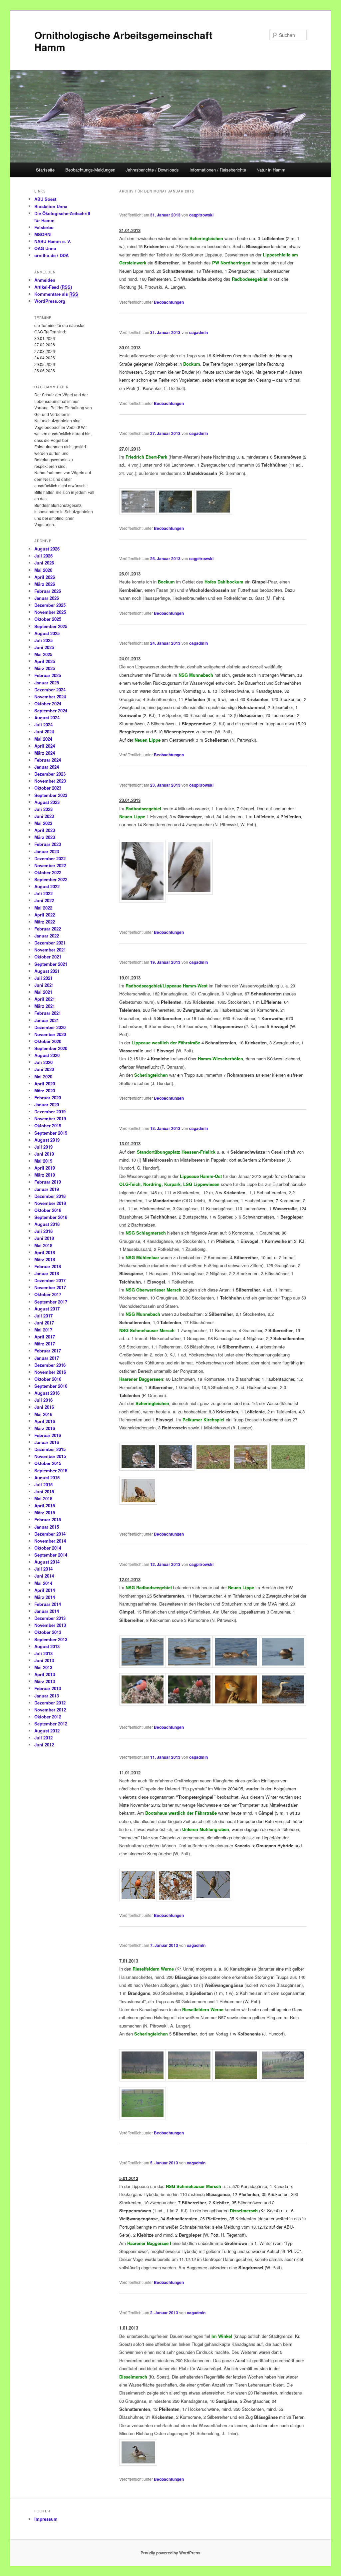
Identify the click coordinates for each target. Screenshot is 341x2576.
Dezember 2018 (50, 1196)
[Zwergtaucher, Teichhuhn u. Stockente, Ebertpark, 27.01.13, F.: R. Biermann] (175, 513)
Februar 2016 (48, 1435)
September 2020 (51, 1048)
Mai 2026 (43, 570)
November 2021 (50, 950)
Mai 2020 (43, 1077)
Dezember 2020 (50, 1027)
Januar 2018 (47, 1273)
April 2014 (45, 1590)
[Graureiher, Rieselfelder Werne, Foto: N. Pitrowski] (283, 2079)
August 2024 (47, 718)
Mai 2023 (43, 823)
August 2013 (47, 1646)
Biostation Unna (51, 206)
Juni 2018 (44, 1238)
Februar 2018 (48, 1266)
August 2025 (47, 633)
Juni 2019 (44, 1154)
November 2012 (50, 1710)
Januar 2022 (47, 936)
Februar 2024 (48, 760)
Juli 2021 (43, 978)
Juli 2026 (43, 556)
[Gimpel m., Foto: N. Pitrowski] (143, 1704)
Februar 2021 (48, 1013)
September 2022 (51, 879)
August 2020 (47, 1055)
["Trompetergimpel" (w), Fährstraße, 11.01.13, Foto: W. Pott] (213, 1898)
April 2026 (45, 577)
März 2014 (45, 1597)
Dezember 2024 (50, 690)
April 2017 (45, 1337)
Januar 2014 (47, 1611)
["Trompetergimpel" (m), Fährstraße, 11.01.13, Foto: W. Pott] (138, 1899)
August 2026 (47, 549)
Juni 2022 (44, 900)
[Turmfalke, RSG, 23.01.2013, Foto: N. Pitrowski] (143, 901)
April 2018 (45, 1252)
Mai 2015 (43, 1498)
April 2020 (45, 1084)
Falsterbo (44, 227)
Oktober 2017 (48, 1294)
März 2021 (45, 1006)
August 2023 (47, 802)
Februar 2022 (48, 929)
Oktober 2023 (48, 788)
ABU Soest (45, 199)
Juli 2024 (43, 725)
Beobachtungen (169, 302)
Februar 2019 (48, 1182)
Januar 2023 (47, 851)
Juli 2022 (43, 893)
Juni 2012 (44, 1745)
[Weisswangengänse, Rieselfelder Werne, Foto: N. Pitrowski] (143, 2079)
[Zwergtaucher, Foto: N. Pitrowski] (283, 1666)
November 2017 (50, 1287)
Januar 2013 (47, 1696)
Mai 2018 (43, 1245)
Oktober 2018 (48, 1210)
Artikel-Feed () (53, 287)
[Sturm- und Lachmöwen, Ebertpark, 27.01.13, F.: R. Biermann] (138, 513)
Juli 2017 (43, 1316)
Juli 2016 (43, 1400)
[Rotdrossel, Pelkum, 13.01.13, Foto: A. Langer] (288, 1469)
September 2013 (51, 1639)
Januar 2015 (47, 1527)
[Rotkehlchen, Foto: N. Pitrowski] (236, 1704)
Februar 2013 (48, 1688)
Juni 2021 (44, 985)
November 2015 (50, 1456)
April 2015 (45, 1505)
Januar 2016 (47, 1442)
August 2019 (47, 1140)
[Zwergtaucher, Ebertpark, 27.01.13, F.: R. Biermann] (213, 513)
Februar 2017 (48, 1351)
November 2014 (50, 1541)
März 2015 (45, 1512)
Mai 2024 (43, 739)
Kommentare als (56, 294)
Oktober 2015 (48, 1463)
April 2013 (45, 1674)
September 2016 (51, 1386)
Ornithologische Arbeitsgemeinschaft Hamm (123, 41)
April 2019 (45, 1168)
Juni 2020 (44, 1069)
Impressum (46, 2519)
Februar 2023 (48, 844)
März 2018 (45, 1259)
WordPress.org (50, 301)
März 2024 (45, 753)
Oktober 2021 (48, 957)
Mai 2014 (43, 1583)
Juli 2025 (43, 640)
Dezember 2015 (50, 1449)
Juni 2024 (44, 732)
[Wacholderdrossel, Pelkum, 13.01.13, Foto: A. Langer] (213, 1469)
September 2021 (51, 964)
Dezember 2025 (50, 605)
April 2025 (45, 661)
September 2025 (51, 626)
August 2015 (47, 1477)
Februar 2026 (48, 591)
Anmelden (45, 280)
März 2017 (45, 1344)
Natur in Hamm (271, 170)
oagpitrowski (201, 215)
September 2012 (51, 1724)
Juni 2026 (44, 563)
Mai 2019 (43, 1161)
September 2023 (51, 795)
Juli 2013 (43, 1653)
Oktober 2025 (48, 619)
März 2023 (45, 837)
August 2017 (47, 1309)
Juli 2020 (43, 1062)
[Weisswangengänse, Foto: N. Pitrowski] (189, 2079)
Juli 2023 (43, 809)
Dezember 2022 (50, 858)
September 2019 (51, 1133)
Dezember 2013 (50, 1618)
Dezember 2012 (50, 1703)
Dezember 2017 (50, 1280)
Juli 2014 (43, 1569)
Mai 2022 (43, 908)
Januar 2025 (47, 683)
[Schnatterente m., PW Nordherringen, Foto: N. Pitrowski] (143, 1666)
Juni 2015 (44, 1491)
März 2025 (45, 668)
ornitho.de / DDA (51, 255)
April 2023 (45, 830)
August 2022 (47, 886)
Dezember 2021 (50, 943)
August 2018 (47, 1224)
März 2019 (45, 1175)
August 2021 (47, 971)
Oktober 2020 (48, 1041)
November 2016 (50, 1372)
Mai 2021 (43, 992)
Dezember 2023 (50, 774)
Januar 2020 (47, 1104)
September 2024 (51, 711)
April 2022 (45, 915)
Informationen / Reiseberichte (218, 170)
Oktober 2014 (48, 1548)
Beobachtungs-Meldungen (90, 170)
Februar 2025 (48, 675)
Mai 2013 (43, 1667)
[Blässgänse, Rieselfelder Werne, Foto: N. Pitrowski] (143, 2117)
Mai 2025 (43, 654)
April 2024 (45, 746)
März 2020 (45, 1091)
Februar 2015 (48, 1519)
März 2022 (45, 922)
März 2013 (45, 1681)
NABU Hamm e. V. (53, 241)
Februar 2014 (48, 1604)
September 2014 (51, 1555)
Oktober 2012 (48, 1717)
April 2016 (45, 1421)
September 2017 (51, 1302)
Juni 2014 (44, 1576)
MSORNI (43, 234)
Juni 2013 (44, 1660)
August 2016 (47, 1393)
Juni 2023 (44, 816)
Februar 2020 (48, 1098)
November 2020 (50, 1034)
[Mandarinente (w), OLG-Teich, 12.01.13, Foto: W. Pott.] (138, 1469)
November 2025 (50, 612)
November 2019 (50, 1118)
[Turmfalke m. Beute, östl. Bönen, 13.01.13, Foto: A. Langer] (138, 1503)
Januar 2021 (47, 1020)
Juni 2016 (44, 1407)
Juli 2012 (43, 1738)
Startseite (45, 170)
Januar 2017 (47, 1358)
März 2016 (45, 1428)
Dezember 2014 (50, 1534)
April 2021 (45, 999)
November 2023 (50, 781)
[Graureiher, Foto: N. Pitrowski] (283, 1704)
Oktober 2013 (48, 1632)
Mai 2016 (43, 1414)
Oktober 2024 (48, 704)
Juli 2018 (43, 1231)
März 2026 (45, 584)
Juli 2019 (43, 1147)
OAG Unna (45, 248)
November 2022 (50, 865)
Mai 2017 (43, 1330)
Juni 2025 (44, 647)
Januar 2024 (47, 767)
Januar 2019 (47, 1189)
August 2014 (47, 1562)
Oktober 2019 (48, 1125)
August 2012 (47, 1731)
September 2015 (51, 1471)
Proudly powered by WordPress (170, 2553)
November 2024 (50, 697)
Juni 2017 (44, 1323)
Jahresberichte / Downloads (152, 170)
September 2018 (51, 1217)
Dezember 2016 (50, 1365)
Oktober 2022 (48, 872)
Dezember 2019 (50, 1111)
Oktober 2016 (48, 1379)
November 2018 (50, 1203)
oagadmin (198, 332)
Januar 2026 (47, 598)
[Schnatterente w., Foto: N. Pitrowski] (236, 1666)
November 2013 (50, 1625)
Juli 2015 (43, 1484)
